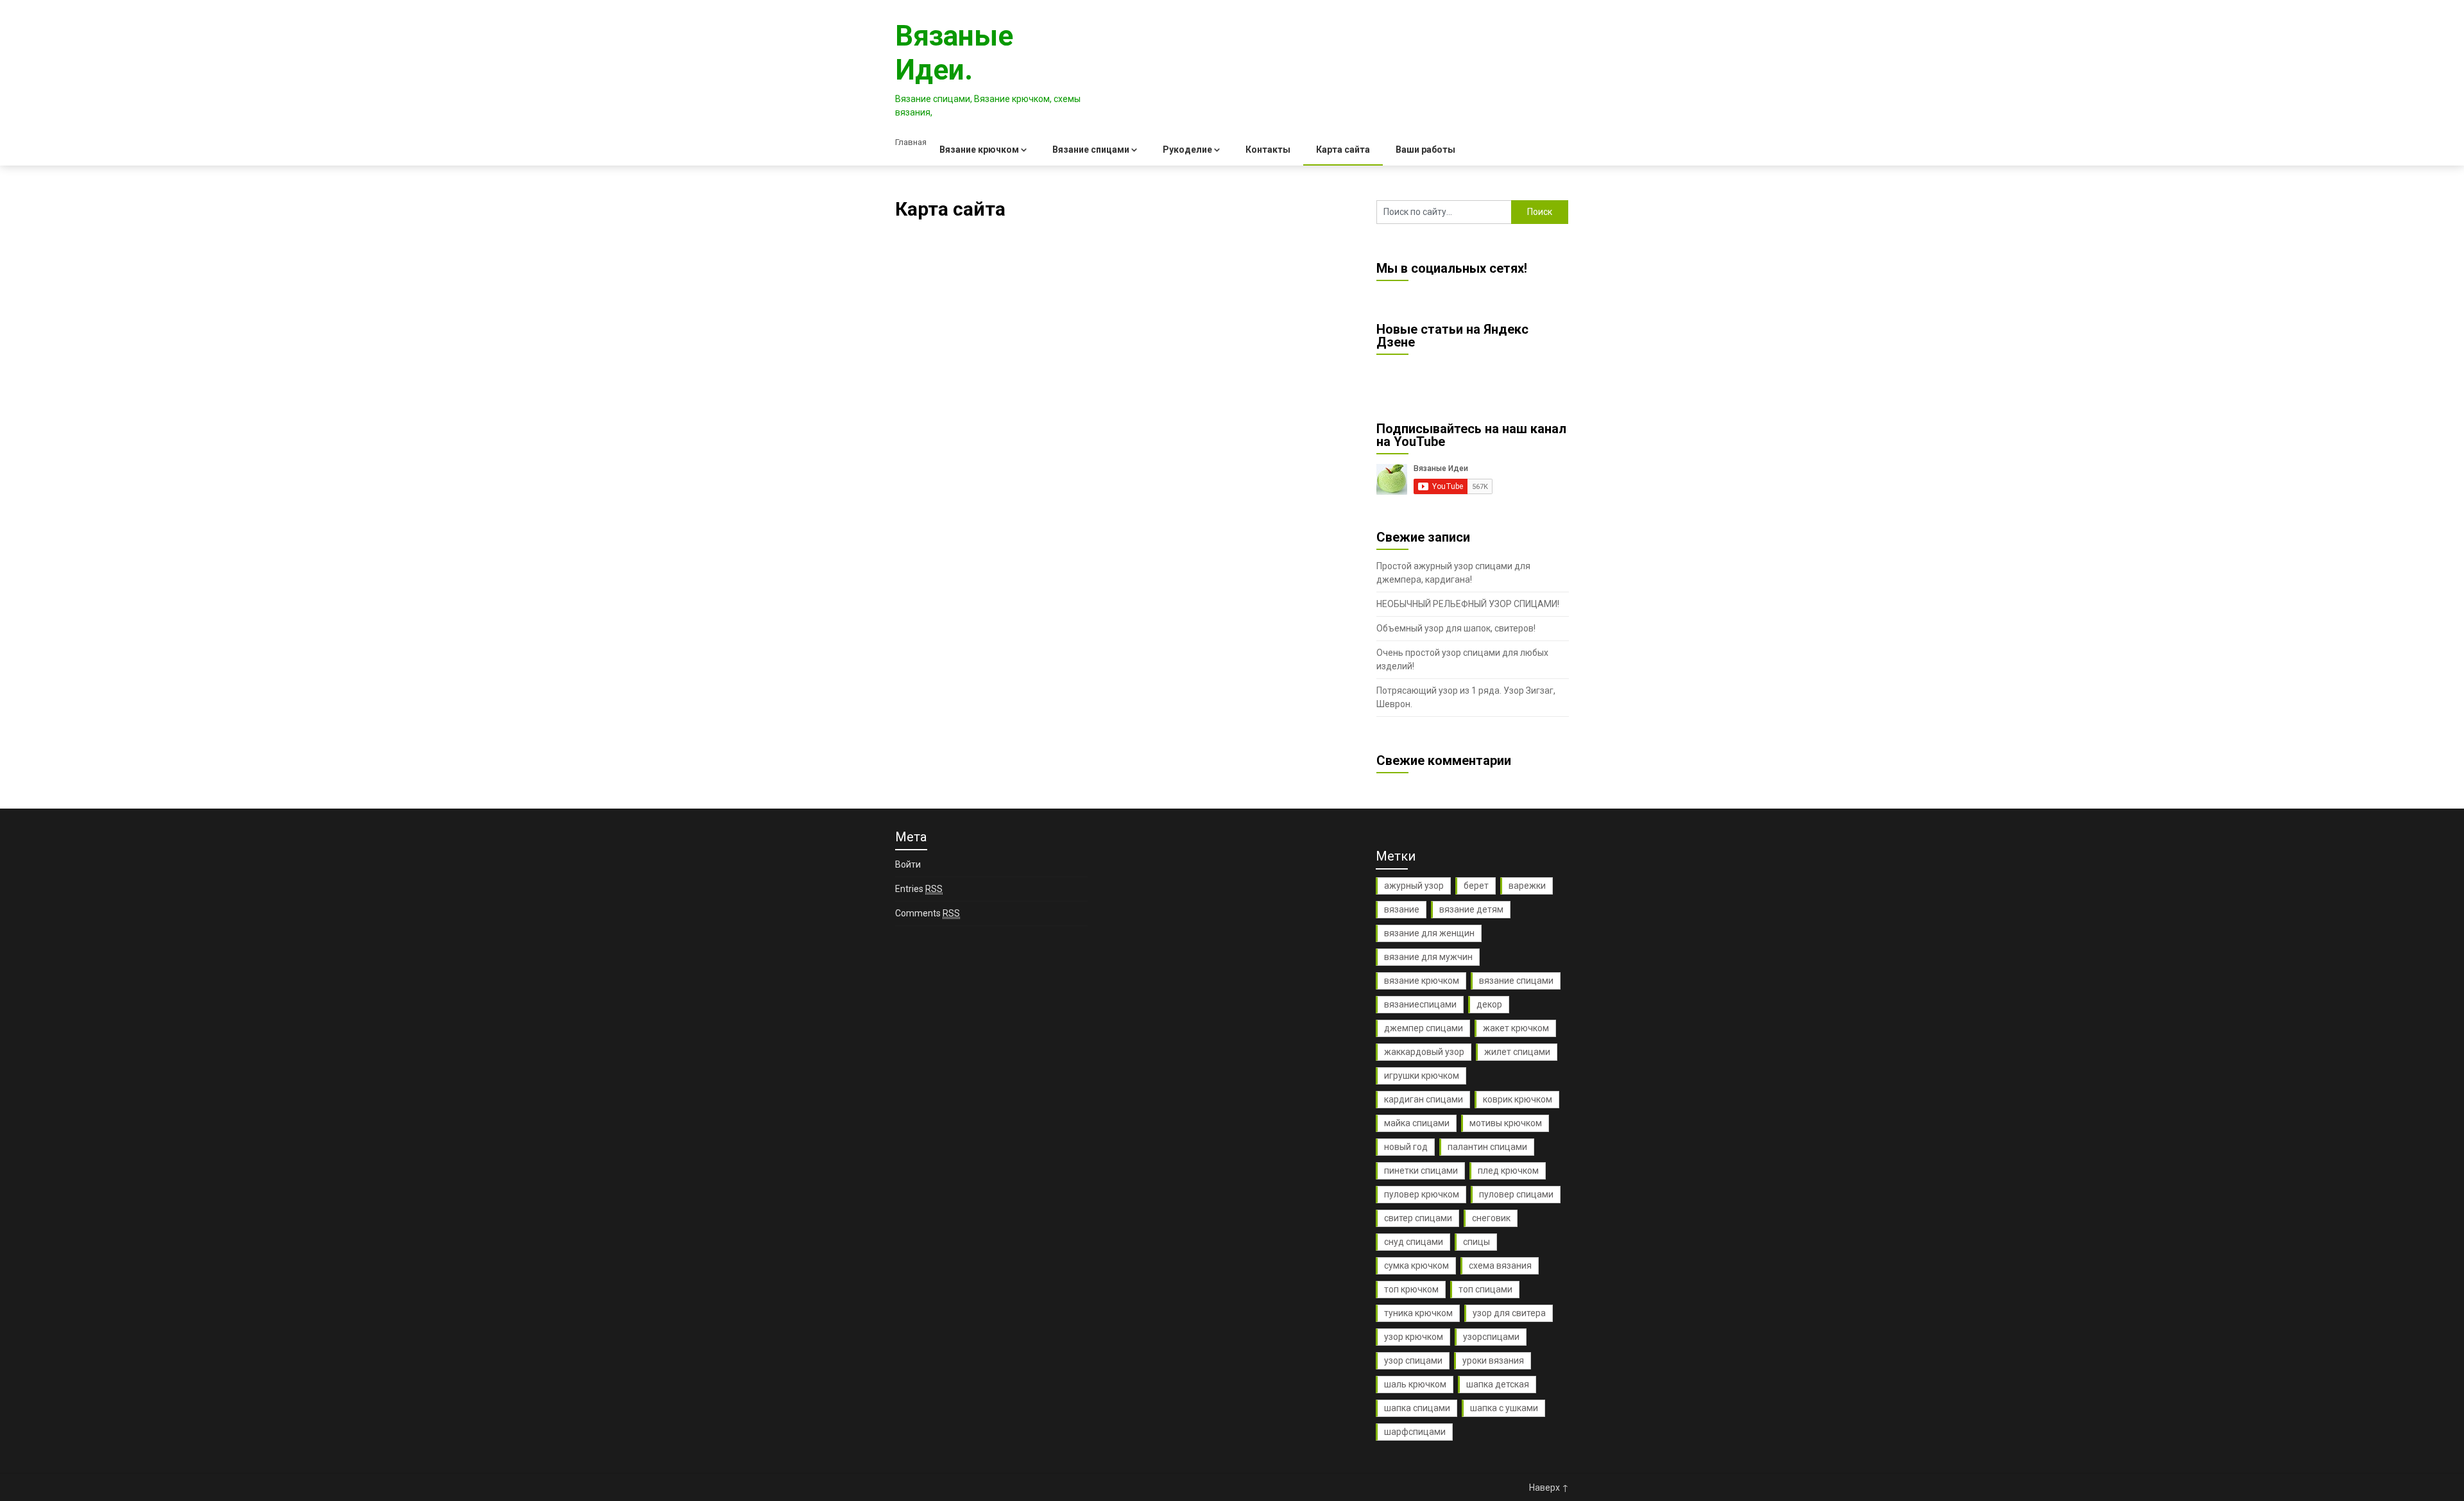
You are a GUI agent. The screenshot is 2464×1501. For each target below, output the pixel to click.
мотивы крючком (1506, 1123)
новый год (1406, 1147)
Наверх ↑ (1549, 1488)
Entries (919, 889)
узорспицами (1491, 1337)
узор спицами (1413, 1360)
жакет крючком (1516, 1028)
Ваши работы (1425, 150)
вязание (1402, 909)
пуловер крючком (1422, 1194)
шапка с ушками (1504, 1408)
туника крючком (1418, 1313)
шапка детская (1498, 1384)
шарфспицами (1415, 1432)
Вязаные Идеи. (954, 53)
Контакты (1268, 150)
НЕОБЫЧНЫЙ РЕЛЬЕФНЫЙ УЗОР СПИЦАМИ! (1468, 604)
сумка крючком (1416, 1265)
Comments (928, 913)
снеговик (1491, 1218)
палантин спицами (1487, 1147)
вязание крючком (1422, 981)
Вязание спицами (1091, 150)
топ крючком (1411, 1289)
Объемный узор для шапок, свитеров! (1456, 628)
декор (1489, 1004)
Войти (908, 864)
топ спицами (1485, 1289)
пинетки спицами (1421, 1171)
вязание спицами (1516, 981)
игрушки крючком (1422, 1076)
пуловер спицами (1516, 1194)
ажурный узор (1414, 886)
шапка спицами (1417, 1408)
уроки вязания (1493, 1360)
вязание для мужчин (1428, 957)
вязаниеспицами (1420, 1004)
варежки (1527, 886)
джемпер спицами (1424, 1028)
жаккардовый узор (1424, 1052)
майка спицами (1417, 1123)
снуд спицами (1414, 1242)
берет (1476, 886)
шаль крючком (1415, 1384)
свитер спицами (1418, 1218)
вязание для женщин (1429, 933)
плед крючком (1508, 1171)
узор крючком (1414, 1337)
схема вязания (1500, 1265)
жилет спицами (1517, 1052)
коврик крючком (1518, 1099)
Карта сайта (1343, 150)
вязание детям (1471, 909)
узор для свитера (1509, 1313)
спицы (1476, 1242)
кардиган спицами (1424, 1099)
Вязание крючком (979, 150)
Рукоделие (1187, 150)
